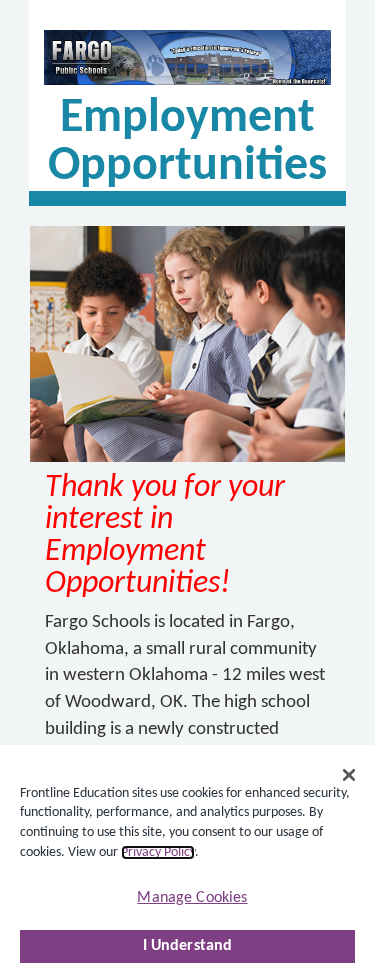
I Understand (188, 946)
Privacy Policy (158, 852)
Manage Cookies (192, 898)
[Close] (349, 775)
